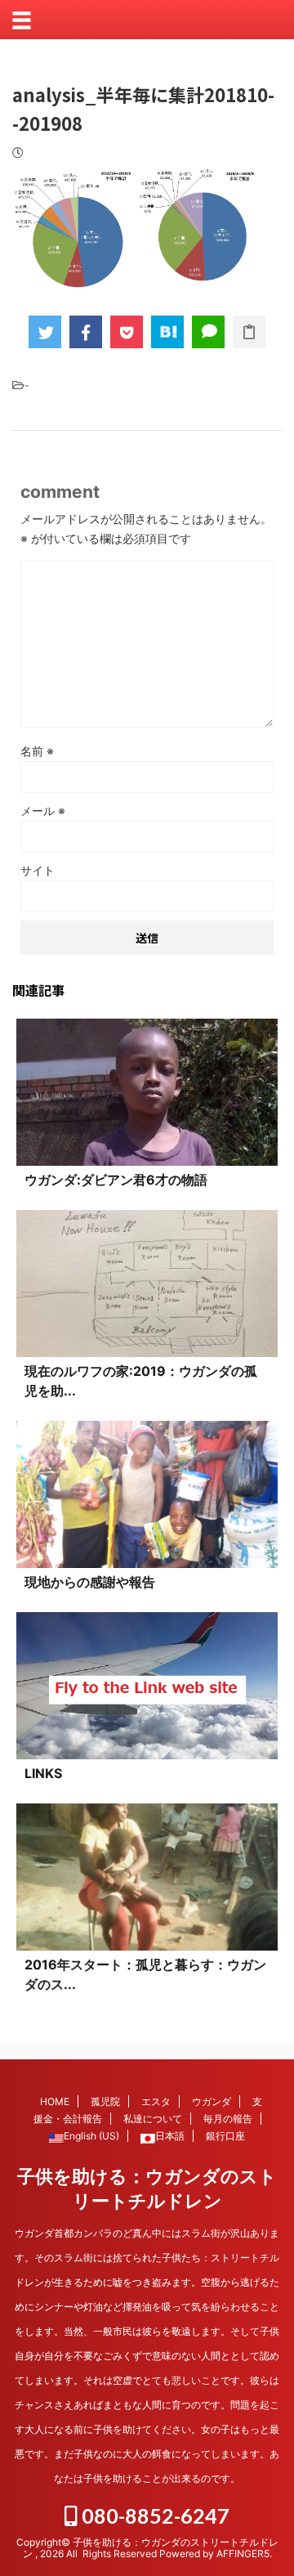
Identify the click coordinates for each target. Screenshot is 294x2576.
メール (43, 811)
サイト (38, 870)
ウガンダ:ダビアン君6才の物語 (116, 1180)
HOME (55, 2101)
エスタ (156, 2101)
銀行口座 (225, 2136)
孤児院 (105, 2101)
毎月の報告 (228, 2119)
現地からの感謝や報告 (90, 1582)
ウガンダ (212, 2101)
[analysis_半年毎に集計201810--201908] (167, 332)
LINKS (43, 1773)
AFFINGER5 (243, 2554)
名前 (37, 751)
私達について (153, 2119)
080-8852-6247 (154, 2516)
